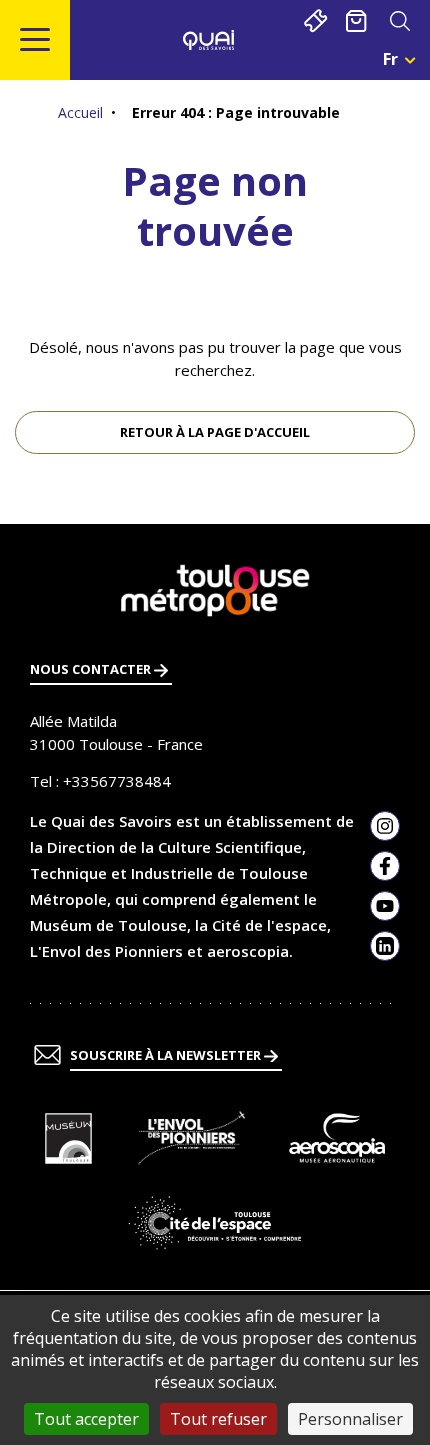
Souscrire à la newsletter (167, 1055)
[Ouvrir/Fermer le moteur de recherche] (399, 21)
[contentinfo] (215, 984)
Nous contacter (92, 669)
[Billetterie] (315, 21)
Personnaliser (350, 1419)
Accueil (80, 112)
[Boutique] (356, 21)
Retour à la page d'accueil (215, 432)
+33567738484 (117, 781)
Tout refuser (218, 1419)
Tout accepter (86, 1419)
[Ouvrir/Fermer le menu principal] (35, 40)
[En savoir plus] (68, 1138)
